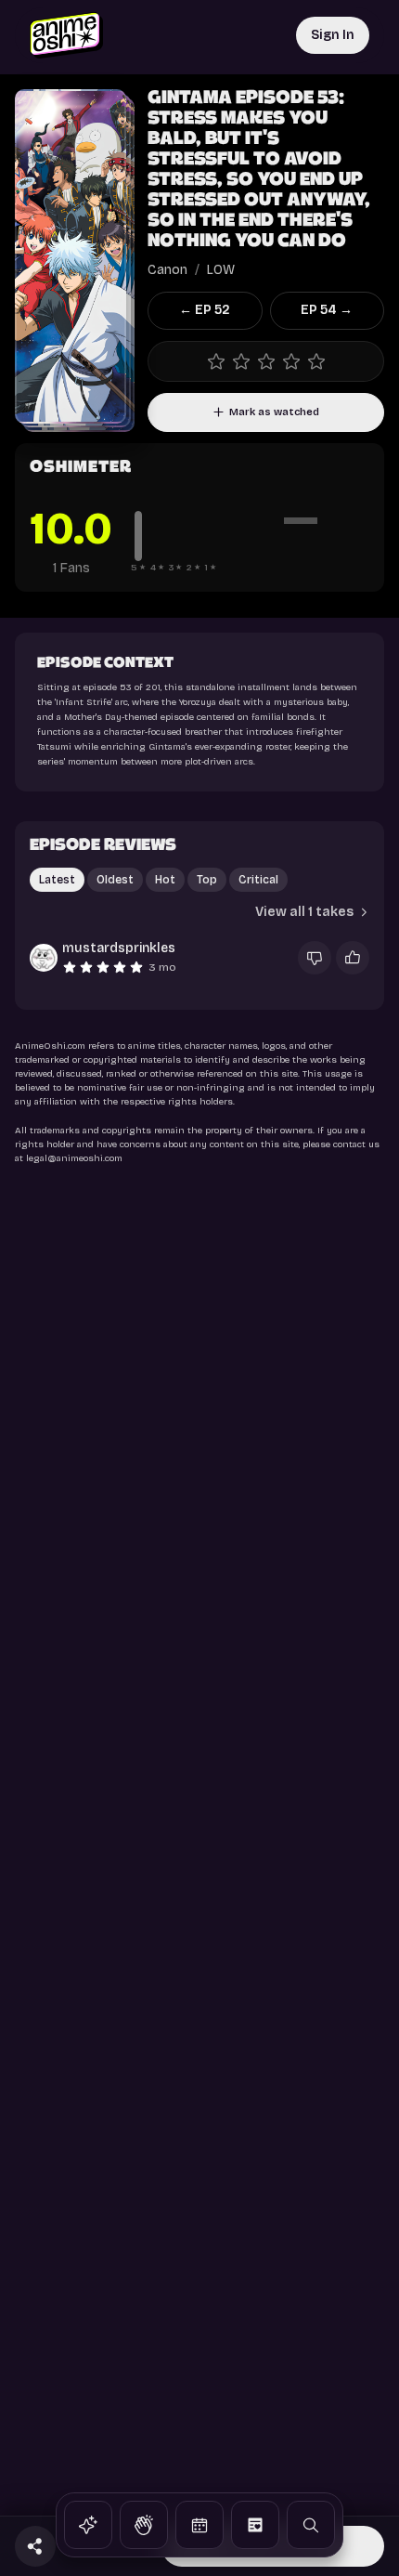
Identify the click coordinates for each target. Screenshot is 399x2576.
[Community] (144, 2525)
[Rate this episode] (266, 361)
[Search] (311, 2525)
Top (207, 880)
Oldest (115, 880)
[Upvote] (353, 958)
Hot (165, 880)
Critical (258, 880)
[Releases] (199, 2525)
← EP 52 (205, 310)
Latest (57, 880)
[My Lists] (255, 2525)
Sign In (333, 35)
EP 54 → (327, 310)
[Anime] (88, 2525)
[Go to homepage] (66, 35)
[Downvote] (315, 958)
